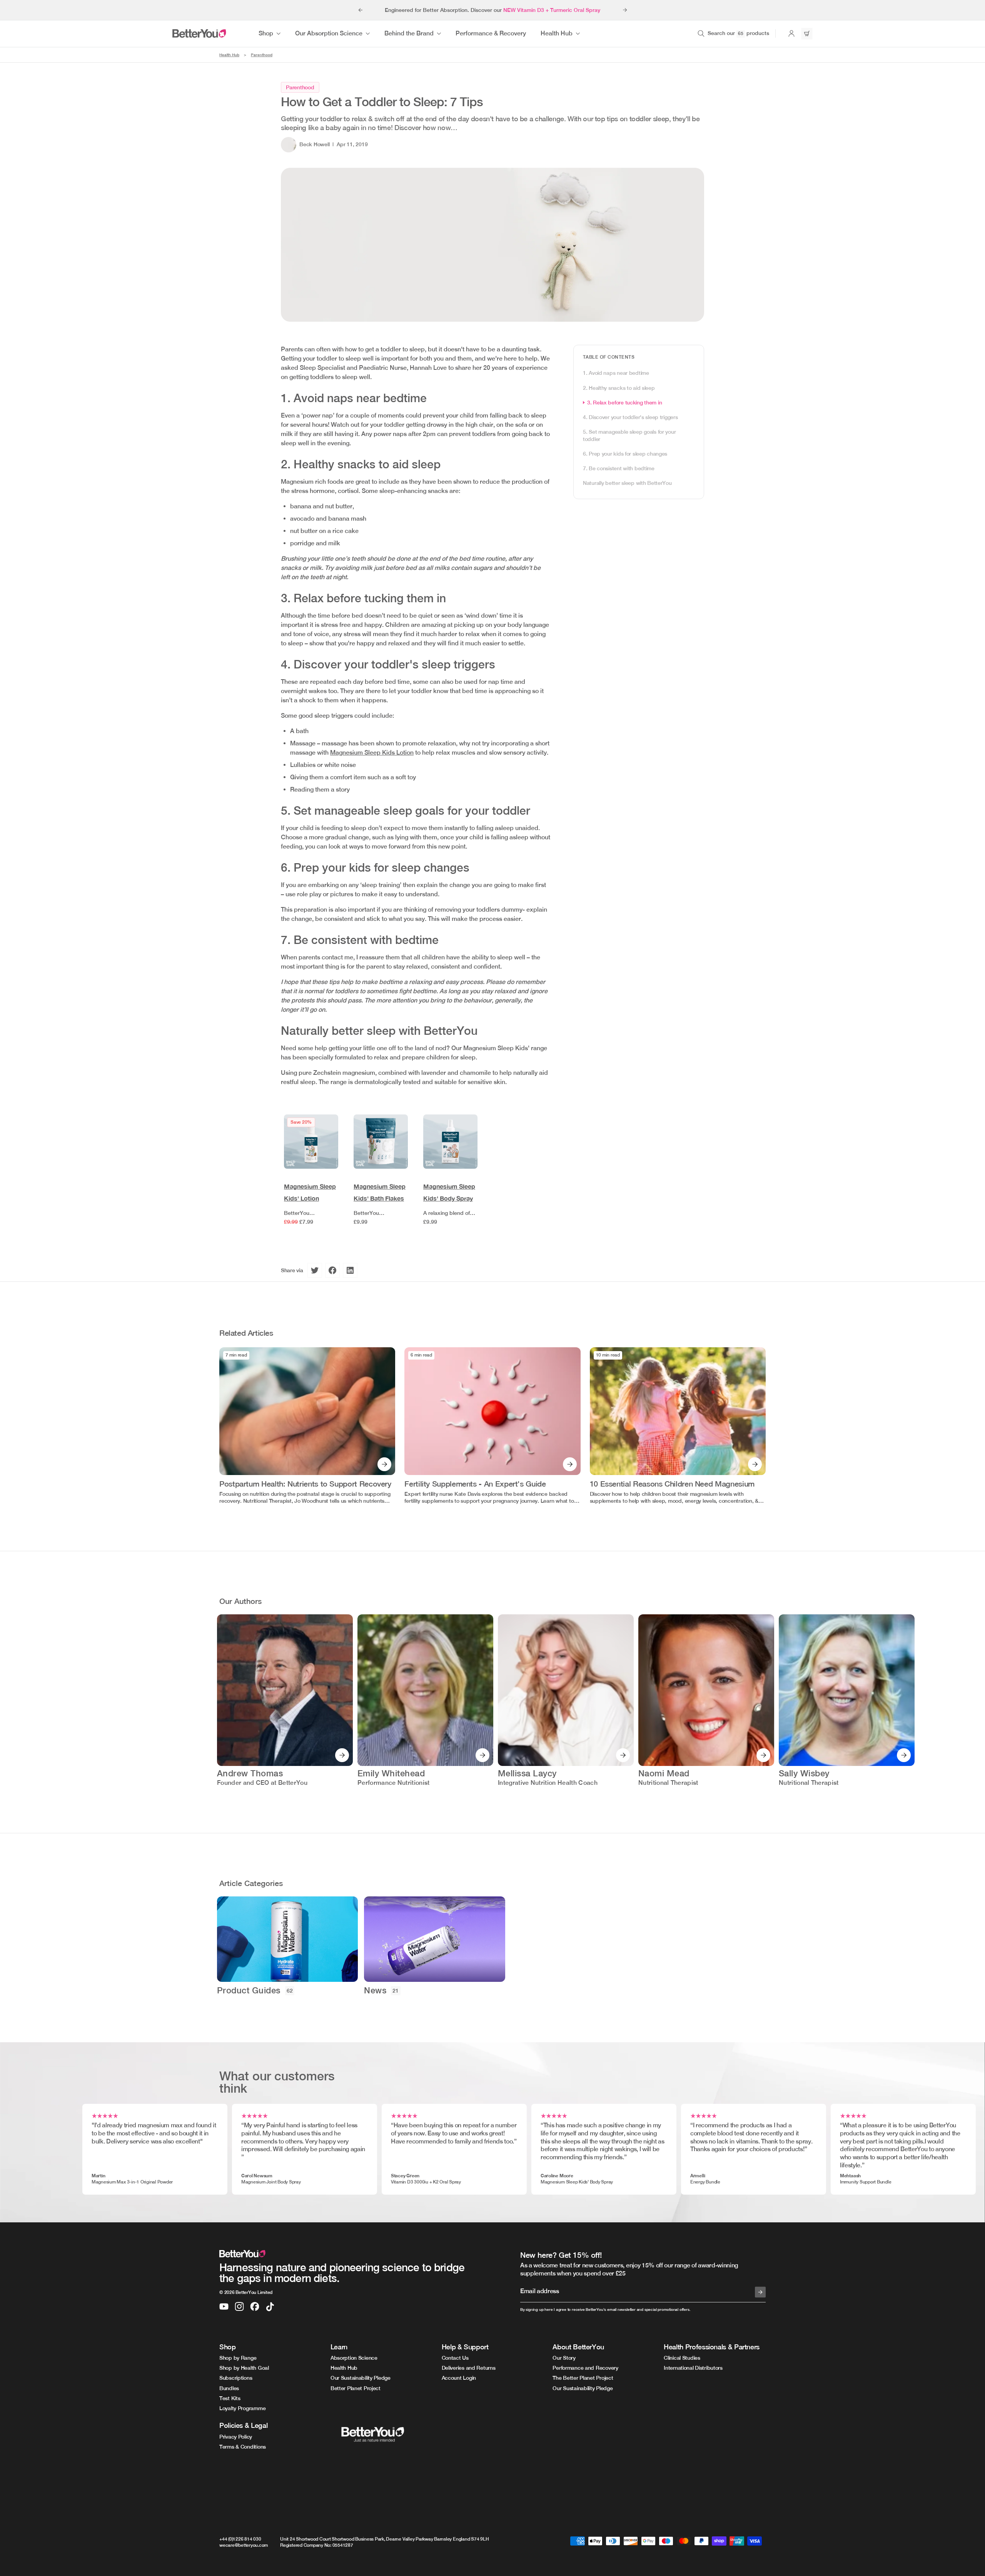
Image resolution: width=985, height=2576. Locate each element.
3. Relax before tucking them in (624, 403)
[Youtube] (224, 2307)
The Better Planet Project (583, 2378)
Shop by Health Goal (244, 2368)
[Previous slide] (360, 10)
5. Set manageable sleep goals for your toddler (629, 435)
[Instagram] (239, 2307)
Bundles (229, 2388)
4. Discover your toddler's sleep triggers (630, 417)
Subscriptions (236, 2378)
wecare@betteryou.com (244, 2545)
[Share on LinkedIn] (350, 1270)
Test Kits (230, 2398)
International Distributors (693, 2368)
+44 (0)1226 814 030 (240, 2539)
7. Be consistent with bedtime (619, 468)
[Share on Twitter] (315, 1270)
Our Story (564, 2358)
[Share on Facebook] (332, 1270)
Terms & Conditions (243, 2447)
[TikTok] (270, 2307)
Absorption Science (354, 2358)
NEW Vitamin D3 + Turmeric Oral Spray (552, 10)
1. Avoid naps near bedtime (616, 373)
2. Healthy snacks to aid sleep (619, 388)
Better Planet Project (356, 2388)
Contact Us (455, 2358)
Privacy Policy (236, 2437)
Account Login (459, 2378)
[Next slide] (625, 10)
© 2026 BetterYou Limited (246, 2292)
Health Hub (229, 55)
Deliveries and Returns (469, 2368)
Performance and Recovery (585, 2368)
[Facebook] (255, 2307)
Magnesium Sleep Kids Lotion (372, 753)
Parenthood (262, 55)
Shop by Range (238, 2358)
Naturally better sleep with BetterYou (627, 483)
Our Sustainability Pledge (361, 2378)
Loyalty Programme (242, 2408)
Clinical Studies (682, 2358)
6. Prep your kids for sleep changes (625, 453)
